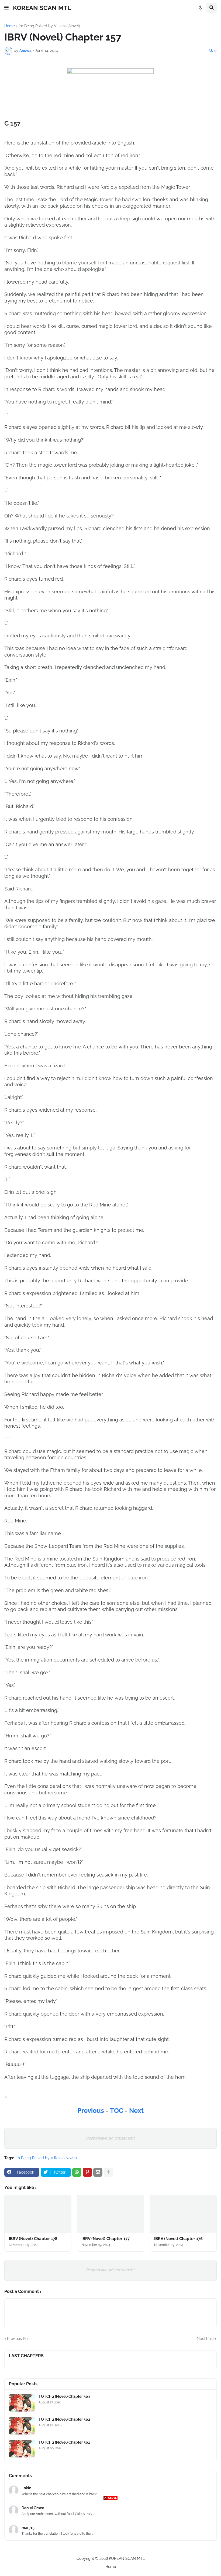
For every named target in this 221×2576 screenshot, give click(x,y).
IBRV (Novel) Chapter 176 (178, 2239)
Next (136, 2111)
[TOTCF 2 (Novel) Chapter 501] (22, 2449)
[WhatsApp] (77, 2172)
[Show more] (108, 2172)
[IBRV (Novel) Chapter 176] (183, 2214)
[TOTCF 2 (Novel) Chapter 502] (22, 2426)
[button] (6, 8)
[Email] (98, 2172)
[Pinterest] (87, 2172)
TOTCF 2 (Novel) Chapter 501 (64, 2442)
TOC (117, 2111)
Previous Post (19, 2339)
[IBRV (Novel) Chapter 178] (38, 2214)
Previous (91, 2111)
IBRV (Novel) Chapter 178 (33, 2239)
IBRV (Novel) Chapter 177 (106, 2239)
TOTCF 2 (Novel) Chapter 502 (64, 2419)
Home (10, 26)
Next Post (205, 2339)
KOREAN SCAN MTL (42, 8)
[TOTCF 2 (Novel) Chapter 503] (22, 2403)
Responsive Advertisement (110, 2138)
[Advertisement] (110, 2538)
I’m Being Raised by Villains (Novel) (49, 26)
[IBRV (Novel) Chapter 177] (110, 2214)
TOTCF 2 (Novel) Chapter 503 (64, 2396)
